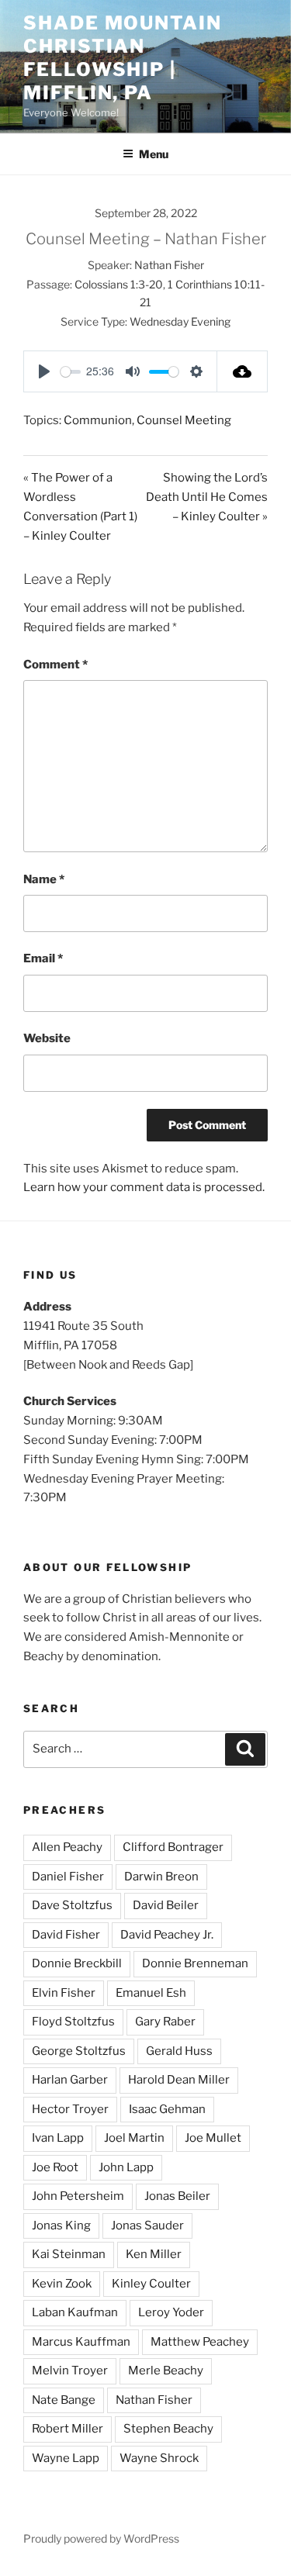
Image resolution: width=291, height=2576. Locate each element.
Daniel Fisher (68, 1877)
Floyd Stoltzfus (73, 2022)
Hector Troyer (70, 2109)
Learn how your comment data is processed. (144, 1187)
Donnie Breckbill (77, 1963)
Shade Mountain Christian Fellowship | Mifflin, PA (123, 58)
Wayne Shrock (159, 2458)
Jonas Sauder (147, 2226)
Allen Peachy (67, 1847)
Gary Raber (165, 2022)
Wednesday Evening (180, 321)
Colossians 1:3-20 (119, 284)
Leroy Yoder (171, 2312)
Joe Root (55, 2167)
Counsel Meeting (184, 420)
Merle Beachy (166, 2371)
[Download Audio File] (242, 371)
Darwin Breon (161, 1877)
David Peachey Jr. (167, 1935)
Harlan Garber (70, 2080)
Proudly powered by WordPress (101, 2538)
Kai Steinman (69, 2254)
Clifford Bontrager (173, 1847)
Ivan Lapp (58, 2138)
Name (44, 879)
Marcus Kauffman (81, 2342)
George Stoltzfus (79, 2051)
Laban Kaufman (75, 2312)
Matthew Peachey (200, 2342)
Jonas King (61, 2226)
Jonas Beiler (177, 2196)
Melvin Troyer (70, 2371)
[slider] (71, 372)
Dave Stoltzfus (72, 1905)
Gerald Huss (179, 2051)
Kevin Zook (62, 2284)
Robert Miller (68, 2429)
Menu (154, 154)
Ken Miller (154, 2254)
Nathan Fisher (169, 265)
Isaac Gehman (167, 2109)
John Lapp (126, 2167)
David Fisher (66, 1935)
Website (47, 1038)
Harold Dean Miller (179, 2080)
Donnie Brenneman (195, 1963)
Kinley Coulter (151, 2284)
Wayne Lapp (66, 2458)
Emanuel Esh (151, 1993)
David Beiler (166, 1905)
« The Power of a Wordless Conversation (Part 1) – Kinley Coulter (80, 507)
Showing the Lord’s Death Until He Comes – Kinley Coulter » (207, 497)
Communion (98, 420)
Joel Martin (134, 2138)
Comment (55, 665)
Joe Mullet (213, 2138)
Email (43, 958)
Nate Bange (64, 2400)
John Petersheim (78, 2196)
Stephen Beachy (168, 2429)
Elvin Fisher (64, 1993)
